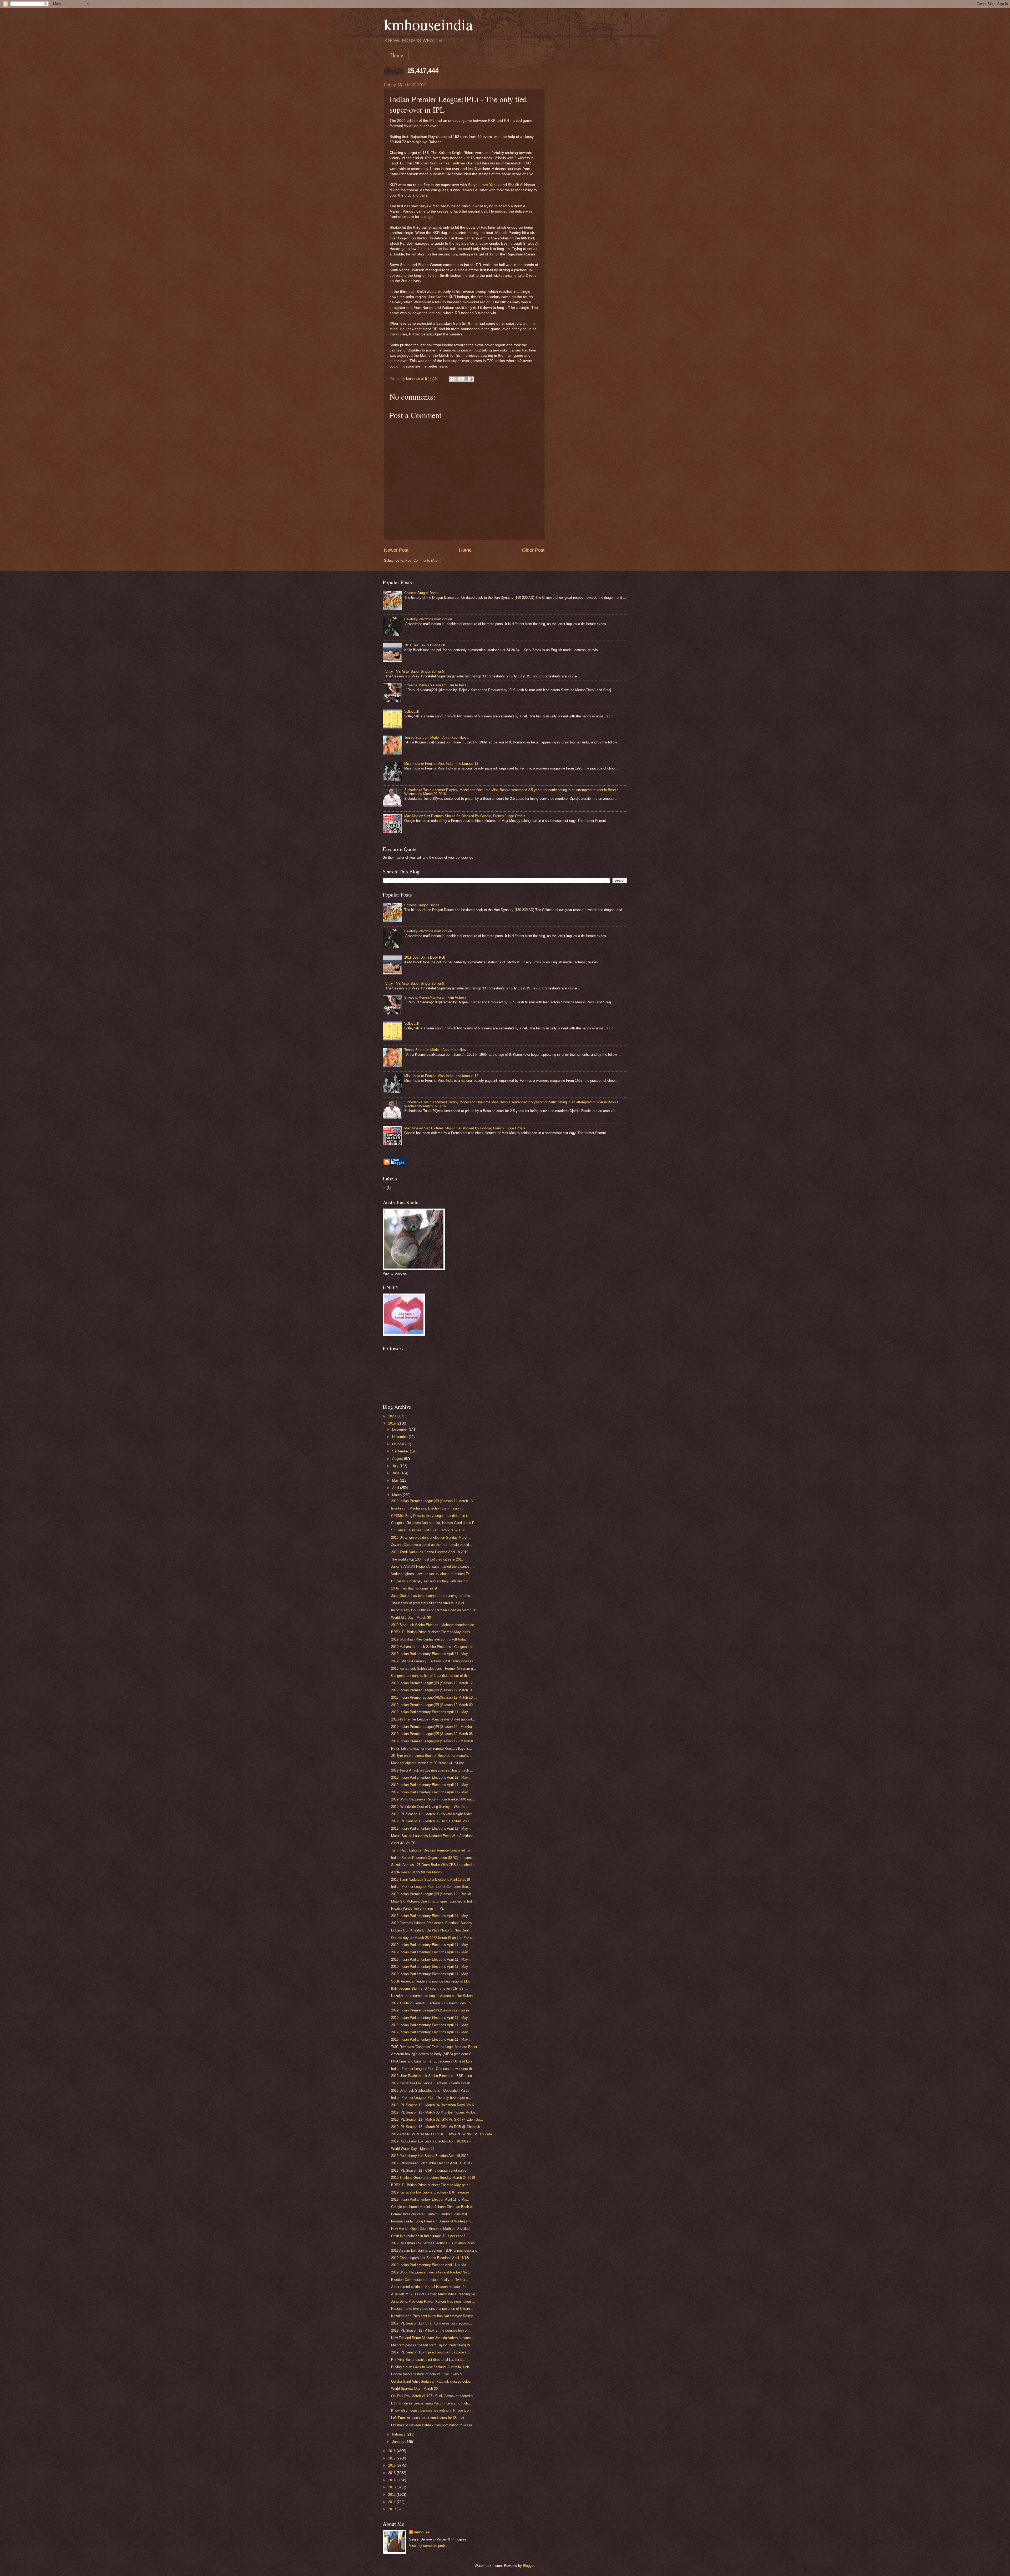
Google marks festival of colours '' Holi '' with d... (428, 2374)
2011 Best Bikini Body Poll (425, 645)
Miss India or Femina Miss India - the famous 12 (441, 764)
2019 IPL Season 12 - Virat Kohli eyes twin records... (432, 2323)
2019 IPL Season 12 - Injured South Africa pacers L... (432, 2352)
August (398, 1459)
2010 (392, 2509)
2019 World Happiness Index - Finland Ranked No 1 (430, 2272)
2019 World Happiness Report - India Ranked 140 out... (433, 1799)
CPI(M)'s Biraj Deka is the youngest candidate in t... (431, 1516)
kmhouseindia (428, 24)
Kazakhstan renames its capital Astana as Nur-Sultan (432, 1996)
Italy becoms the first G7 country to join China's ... (430, 1988)
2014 (392, 2480)
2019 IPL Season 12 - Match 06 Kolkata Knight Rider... (433, 1814)
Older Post (533, 550)
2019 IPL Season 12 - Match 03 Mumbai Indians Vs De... (435, 2112)
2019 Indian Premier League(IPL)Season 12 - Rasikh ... (433, 1894)
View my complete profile (428, 2546)
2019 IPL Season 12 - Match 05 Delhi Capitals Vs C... (432, 1821)
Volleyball (411, 711)
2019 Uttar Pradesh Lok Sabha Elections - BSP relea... (433, 2076)
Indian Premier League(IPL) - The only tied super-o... (431, 2098)
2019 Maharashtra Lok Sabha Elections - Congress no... (434, 1647)
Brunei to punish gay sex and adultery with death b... (431, 1581)
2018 (392, 2451)
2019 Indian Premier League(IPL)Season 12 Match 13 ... (434, 1501)
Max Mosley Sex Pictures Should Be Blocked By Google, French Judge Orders (465, 816)
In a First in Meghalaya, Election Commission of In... (431, 1508)
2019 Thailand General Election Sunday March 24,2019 (433, 2178)
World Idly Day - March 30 (411, 1617)
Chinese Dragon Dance (422, 593)
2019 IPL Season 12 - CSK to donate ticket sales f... (431, 2170)
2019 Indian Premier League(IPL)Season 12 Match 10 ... (434, 1697)
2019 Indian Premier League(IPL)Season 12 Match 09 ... (434, 1705)
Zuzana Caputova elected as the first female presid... (432, 1545)
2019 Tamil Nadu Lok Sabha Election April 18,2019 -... (432, 1552)
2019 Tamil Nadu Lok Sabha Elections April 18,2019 (431, 1880)
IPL (432, 121)
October (399, 1444)
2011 (392, 2502)
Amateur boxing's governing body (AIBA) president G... (433, 2054)
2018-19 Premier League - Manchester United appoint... (433, 1719)
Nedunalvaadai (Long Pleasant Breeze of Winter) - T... (432, 2221)
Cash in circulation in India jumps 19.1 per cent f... (430, 2236)
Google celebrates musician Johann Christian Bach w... (433, 2207)
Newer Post (396, 550)
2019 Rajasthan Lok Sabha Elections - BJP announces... (435, 2243)
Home (397, 55)
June (396, 1473)
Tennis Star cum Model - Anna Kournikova (436, 738)
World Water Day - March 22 (413, 2149)
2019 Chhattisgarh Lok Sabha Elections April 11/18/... (432, 2258)
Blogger (529, 2566)
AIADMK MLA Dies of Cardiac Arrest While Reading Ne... (435, 2294)
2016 (392, 2465)
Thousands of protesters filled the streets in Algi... (429, 1603)
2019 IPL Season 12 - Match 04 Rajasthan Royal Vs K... (434, 2105)
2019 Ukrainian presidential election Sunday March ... (432, 1538)
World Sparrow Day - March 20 (414, 2389)
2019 (392, 1423)
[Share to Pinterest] (471, 379)
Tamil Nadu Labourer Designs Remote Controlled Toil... (433, 1850)
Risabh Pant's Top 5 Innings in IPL (417, 1908)
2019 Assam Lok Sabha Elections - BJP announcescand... (436, 2250)
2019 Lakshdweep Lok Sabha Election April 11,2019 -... (433, 2163)
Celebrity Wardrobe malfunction (428, 619)
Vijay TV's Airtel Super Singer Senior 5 (415, 671)
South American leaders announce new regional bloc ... (433, 1981)
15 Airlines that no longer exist (414, 1588)
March (397, 1495)
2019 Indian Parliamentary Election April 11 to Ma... (430, 2199)
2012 (392, 2495)
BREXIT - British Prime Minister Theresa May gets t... (432, 2185)
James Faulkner (452, 163)
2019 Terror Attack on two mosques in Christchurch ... (432, 1770)
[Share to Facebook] (466, 379)
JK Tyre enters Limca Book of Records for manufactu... (433, 1756)
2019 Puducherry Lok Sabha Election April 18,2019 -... (432, 2141)
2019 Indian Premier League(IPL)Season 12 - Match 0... (434, 1741)
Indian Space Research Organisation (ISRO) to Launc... (433, 1858)
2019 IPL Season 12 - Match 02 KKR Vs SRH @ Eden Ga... (437, 2119)
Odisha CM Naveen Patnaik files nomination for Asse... (433, 2425)
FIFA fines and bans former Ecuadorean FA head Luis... (433, 2061)
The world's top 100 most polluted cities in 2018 (427, 1559)
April (396, 1488)
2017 (392, 2458)
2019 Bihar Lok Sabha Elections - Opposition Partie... (432, 2091)
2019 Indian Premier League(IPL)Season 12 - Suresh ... (433, 2010)
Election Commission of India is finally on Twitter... (430, 2280)
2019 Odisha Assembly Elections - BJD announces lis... (434, 1661)
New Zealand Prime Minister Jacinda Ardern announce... (434, 2338)
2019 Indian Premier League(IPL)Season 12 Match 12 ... (434, 1683)
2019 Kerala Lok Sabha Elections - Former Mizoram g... (434, 1669)
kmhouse (422, 2532)
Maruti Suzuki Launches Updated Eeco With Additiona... (434, 1836)
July (396, 1466)
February (399, 2434)
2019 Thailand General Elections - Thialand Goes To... (432, 2003)
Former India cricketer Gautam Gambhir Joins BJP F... (433, 2214)
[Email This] (451, 379)
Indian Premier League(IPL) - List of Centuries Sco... (431, 1887)
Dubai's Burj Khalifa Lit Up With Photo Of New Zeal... (431, 1930)
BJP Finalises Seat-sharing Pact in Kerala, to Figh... (431, 2403)
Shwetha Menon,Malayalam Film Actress (435, 685)
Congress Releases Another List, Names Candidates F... (434, 1523)
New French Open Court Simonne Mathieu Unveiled (430, 2229)
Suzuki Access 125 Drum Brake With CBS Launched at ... (435, 1865)
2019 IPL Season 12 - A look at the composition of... (431, 2330)
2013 (392, 2487)
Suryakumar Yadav (484, 185)
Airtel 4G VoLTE (403, 1843)
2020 (392, 1416)
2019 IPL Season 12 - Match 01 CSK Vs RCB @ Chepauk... (437, 2127)
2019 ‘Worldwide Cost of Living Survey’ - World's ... (430, 1807)
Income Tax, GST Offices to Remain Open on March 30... (435, 1610)
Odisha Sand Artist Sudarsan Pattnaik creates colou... (432, 2381)
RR (507, 121)
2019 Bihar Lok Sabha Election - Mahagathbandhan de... (434, 1625)
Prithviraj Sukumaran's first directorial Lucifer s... (428, 2360)
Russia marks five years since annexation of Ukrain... (432, 2309)
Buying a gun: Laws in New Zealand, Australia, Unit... (432, 2367)
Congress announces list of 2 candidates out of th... (431, 1676)
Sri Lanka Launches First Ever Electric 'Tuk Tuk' (428, 1530)
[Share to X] (461, 379)
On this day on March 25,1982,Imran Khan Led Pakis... (433, 1938)
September (401, 1451)
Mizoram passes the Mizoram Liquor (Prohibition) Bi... (432, 2345)
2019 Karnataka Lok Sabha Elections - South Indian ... (433, 2083)
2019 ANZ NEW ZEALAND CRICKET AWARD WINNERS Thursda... (443, 2134)
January (399, 2442)
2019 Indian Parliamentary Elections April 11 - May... (431, 1654)
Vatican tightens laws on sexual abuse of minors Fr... (431, 1574)
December (400, 1429)
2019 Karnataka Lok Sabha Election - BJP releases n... (433, 2192)
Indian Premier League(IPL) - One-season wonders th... (433, 2069)
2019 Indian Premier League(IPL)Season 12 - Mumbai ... (434, 1727)
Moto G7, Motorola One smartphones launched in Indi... (433, 1901)
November (400, 1437)
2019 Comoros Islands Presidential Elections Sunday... (433, 1923)
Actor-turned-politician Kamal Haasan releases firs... (431, 2287)
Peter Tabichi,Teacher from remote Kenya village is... (432, 1749)
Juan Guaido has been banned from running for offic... (432, 1596)
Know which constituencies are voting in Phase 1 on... (432, 2410)
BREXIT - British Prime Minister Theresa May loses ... (433, 1632)
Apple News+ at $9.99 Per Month (416, 1872)
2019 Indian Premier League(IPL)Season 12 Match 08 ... (434, 1734)
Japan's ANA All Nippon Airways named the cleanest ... (433, 1566)
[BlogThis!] (456, 379)
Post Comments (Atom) (423, 560)
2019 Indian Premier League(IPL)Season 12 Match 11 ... (434, 1690)
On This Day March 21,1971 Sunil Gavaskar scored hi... (434, 2396)
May (396, 1480)
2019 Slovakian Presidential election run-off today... (430, 1639)
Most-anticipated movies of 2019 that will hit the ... (430, 1763)
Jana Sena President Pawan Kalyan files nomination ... (433, 2301)
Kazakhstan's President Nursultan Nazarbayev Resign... (434, 2316)
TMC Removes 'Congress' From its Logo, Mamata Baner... (436, 2047)
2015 (392, 2473)
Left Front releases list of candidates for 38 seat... (429, 2418)
